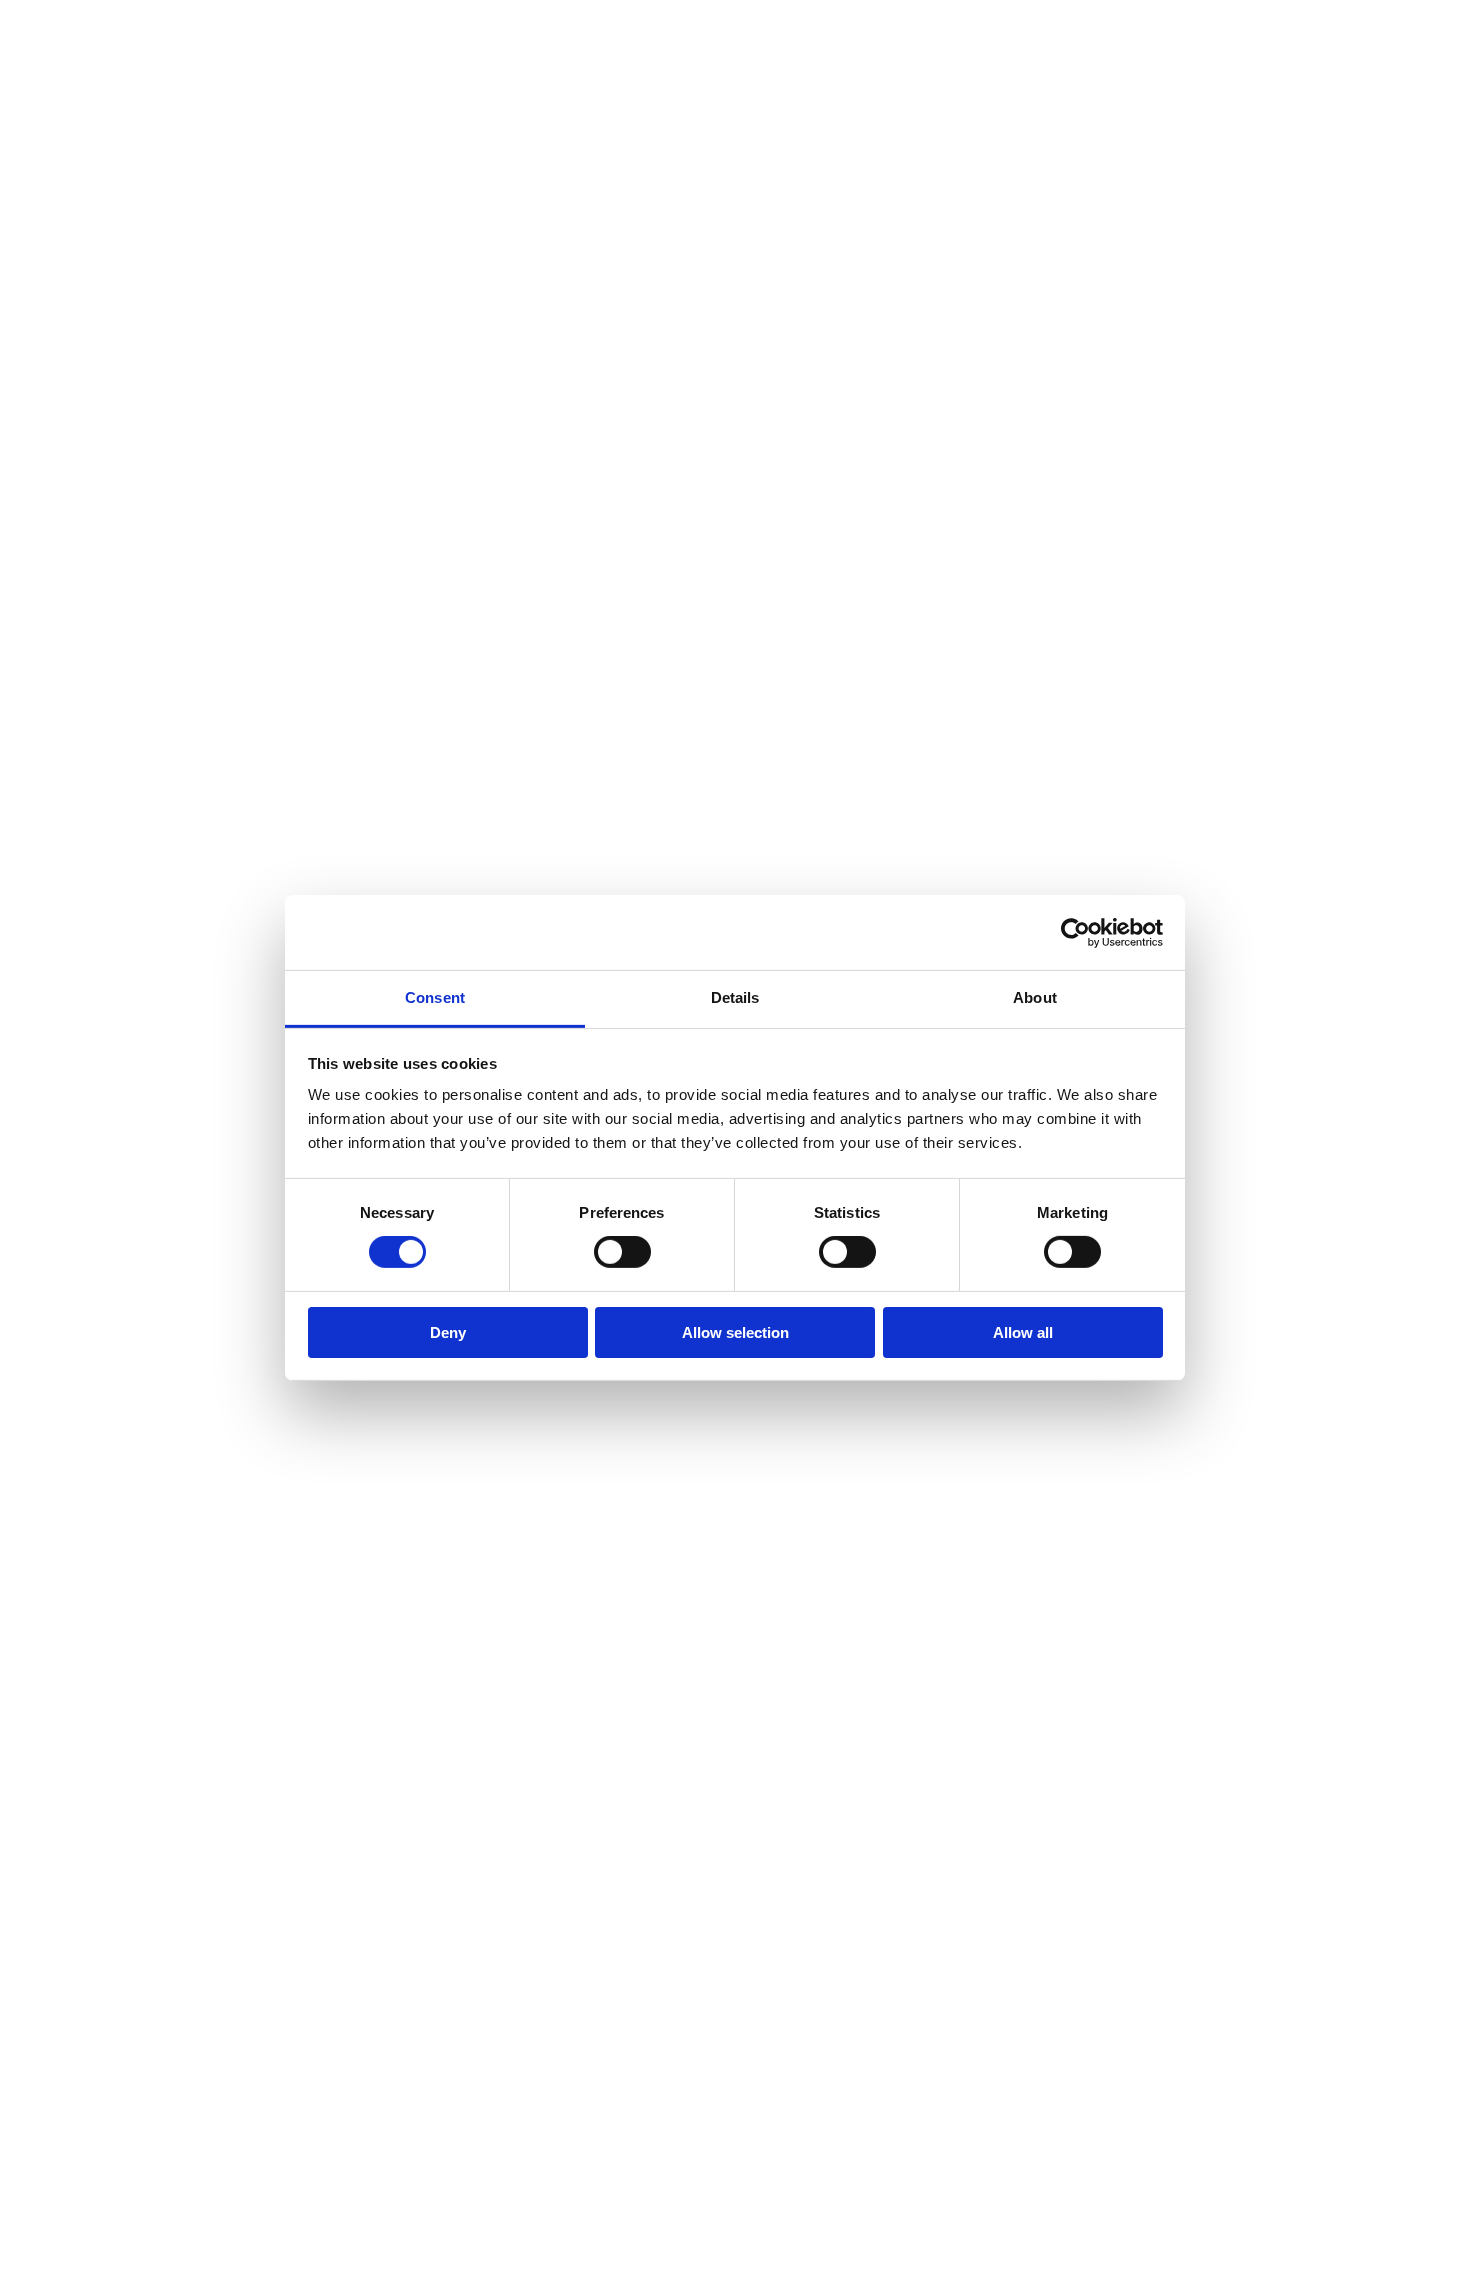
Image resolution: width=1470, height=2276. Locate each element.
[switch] (622, 1252)
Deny (448, 1332)
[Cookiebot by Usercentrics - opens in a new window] (1075, 932)
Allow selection (735, 1332)
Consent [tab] (435, 997)
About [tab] (1035, 997)
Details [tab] (735, 997)
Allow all (1023, 1332)
